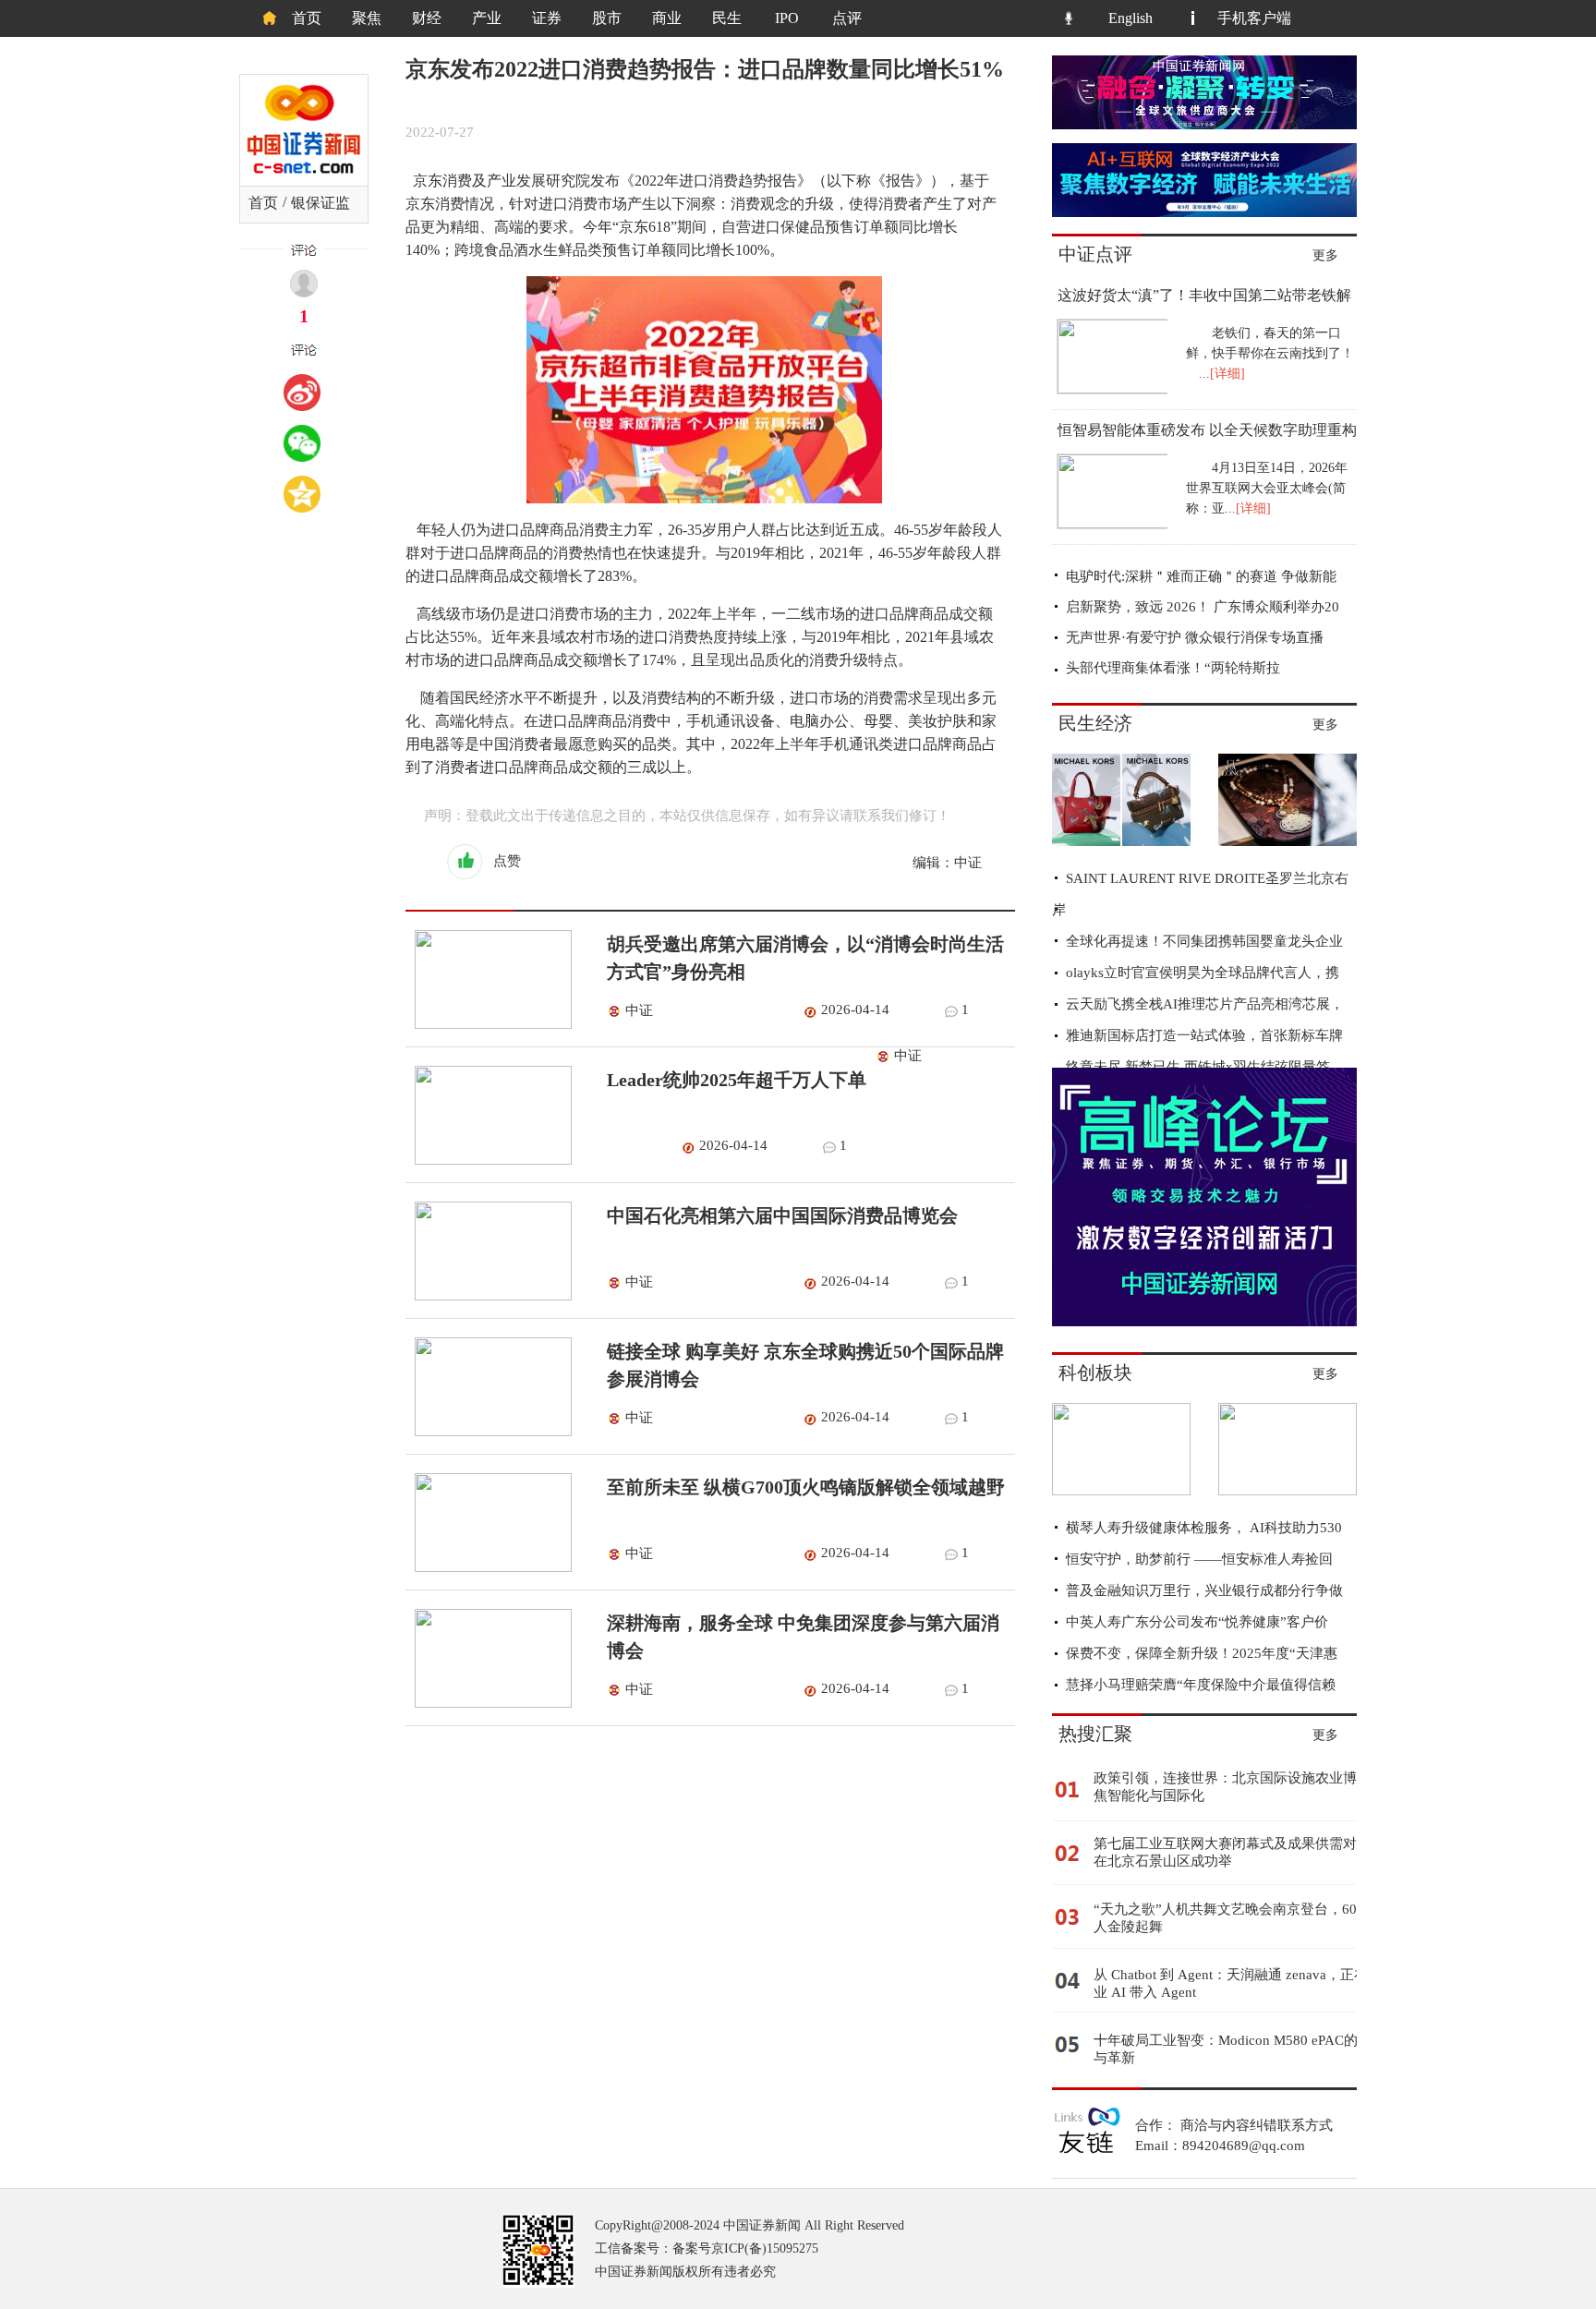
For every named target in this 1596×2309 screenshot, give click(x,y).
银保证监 (320, 203)
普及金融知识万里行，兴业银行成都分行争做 (1204, 1590)
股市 (607, 18)
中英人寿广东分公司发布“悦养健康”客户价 (1197, 1622)
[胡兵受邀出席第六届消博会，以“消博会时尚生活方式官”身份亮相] (489, 1024)
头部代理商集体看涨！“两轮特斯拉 (1173, 668)
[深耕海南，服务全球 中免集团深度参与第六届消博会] (489, 1703)
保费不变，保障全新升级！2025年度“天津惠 (1202, 1653)
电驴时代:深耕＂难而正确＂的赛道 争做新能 (1201, 576)
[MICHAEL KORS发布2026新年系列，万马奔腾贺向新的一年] (1121, 841)
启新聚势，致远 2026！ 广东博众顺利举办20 (1203, 607)
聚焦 (367, 18)
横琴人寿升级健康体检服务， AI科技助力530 (1204, 1528)
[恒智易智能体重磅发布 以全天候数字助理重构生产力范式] (1111, 524)
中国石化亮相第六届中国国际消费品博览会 (782, 1215)
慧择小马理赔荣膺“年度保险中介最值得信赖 (1201, 1685)
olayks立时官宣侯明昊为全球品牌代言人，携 (1203, 973)
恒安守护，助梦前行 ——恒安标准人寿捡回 (1199, 1559)
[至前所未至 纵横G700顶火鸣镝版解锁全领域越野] (489, 1567)
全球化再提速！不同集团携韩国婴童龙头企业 (1204, 941)
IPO (787, 18)
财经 (427, 18)
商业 (667, 18)
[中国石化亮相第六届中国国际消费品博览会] (489, 1296)
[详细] (1227, 374)
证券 (547, 18)
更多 (1325, 255)
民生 (727, 18)
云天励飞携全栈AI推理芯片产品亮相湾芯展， (1205, 1004)
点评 (847, 18)
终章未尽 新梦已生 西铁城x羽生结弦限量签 (1198, 1067)
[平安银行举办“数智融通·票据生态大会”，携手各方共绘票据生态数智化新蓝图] (1121, 1491)
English (1130, 18)
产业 (487, 18)
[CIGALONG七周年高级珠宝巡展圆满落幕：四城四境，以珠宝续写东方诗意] (1288, 841)
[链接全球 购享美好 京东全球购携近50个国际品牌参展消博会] (489, 1432)
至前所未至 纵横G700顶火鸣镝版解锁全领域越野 (806, 1487)
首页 (307, 18)
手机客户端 (1254, 18)
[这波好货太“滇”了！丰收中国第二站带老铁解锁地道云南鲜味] (1111, 389)
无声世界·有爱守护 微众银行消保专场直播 (1195, 637)
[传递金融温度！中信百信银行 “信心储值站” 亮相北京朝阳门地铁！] (1288, 1491)
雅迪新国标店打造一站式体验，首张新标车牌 (1204, 1035)
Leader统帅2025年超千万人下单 (737, 1080)
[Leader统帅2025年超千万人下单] (489, 1160)
